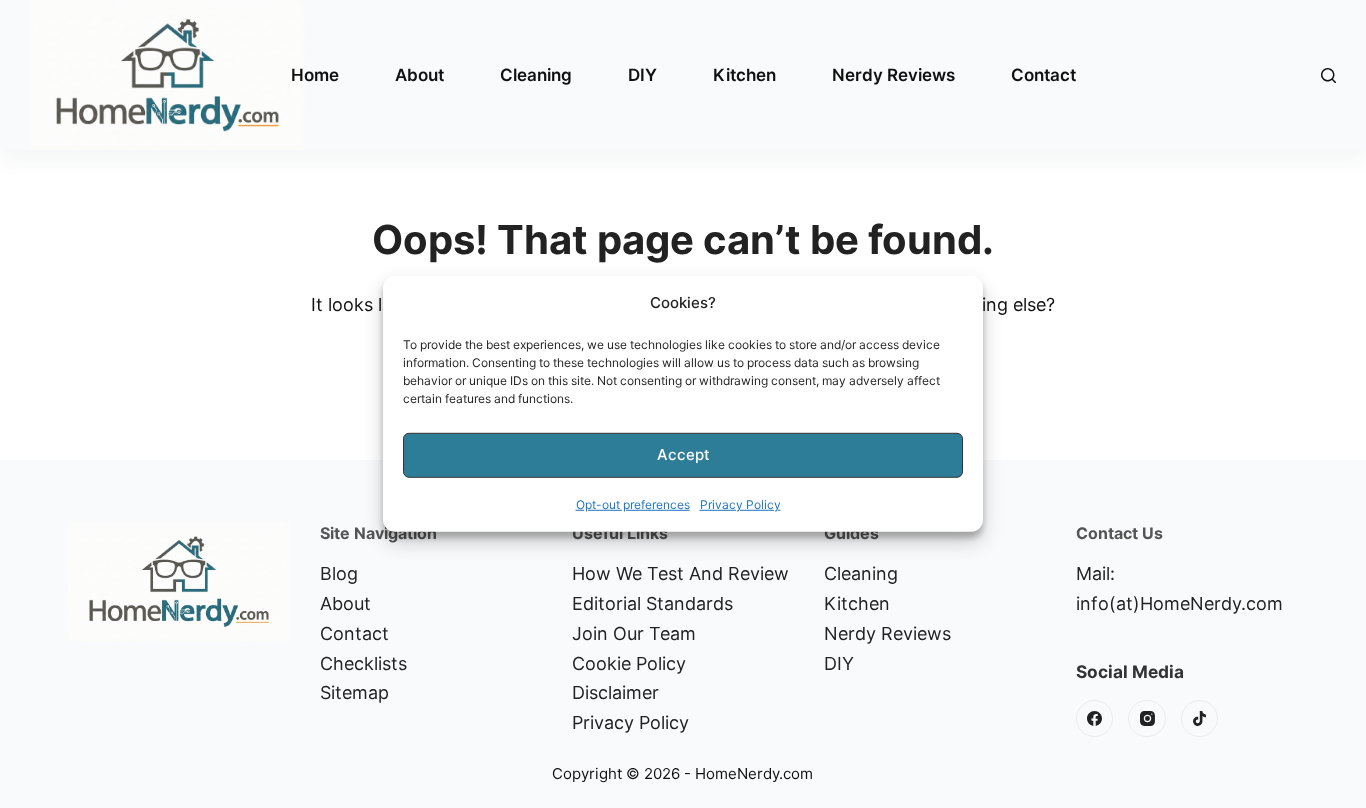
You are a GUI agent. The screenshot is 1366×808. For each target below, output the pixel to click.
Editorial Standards (652, 603)
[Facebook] (1095, 719)
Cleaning (536, 75)
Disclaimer (615, 692)
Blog (339, 573)
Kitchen (744, 75)
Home (315, 75)
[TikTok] (1200, 719)
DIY (642, 75)
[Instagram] (1147, 719)
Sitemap (354, 692)
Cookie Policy (629, 663)
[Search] (1328, 75)
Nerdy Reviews (893, 75)
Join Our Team (634, 633)
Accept (683, 454)
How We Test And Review (680, 573)
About (419, 75)
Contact (1043, 75)
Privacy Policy (740, 504)
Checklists (363, 663)
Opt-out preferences (633, 504)
